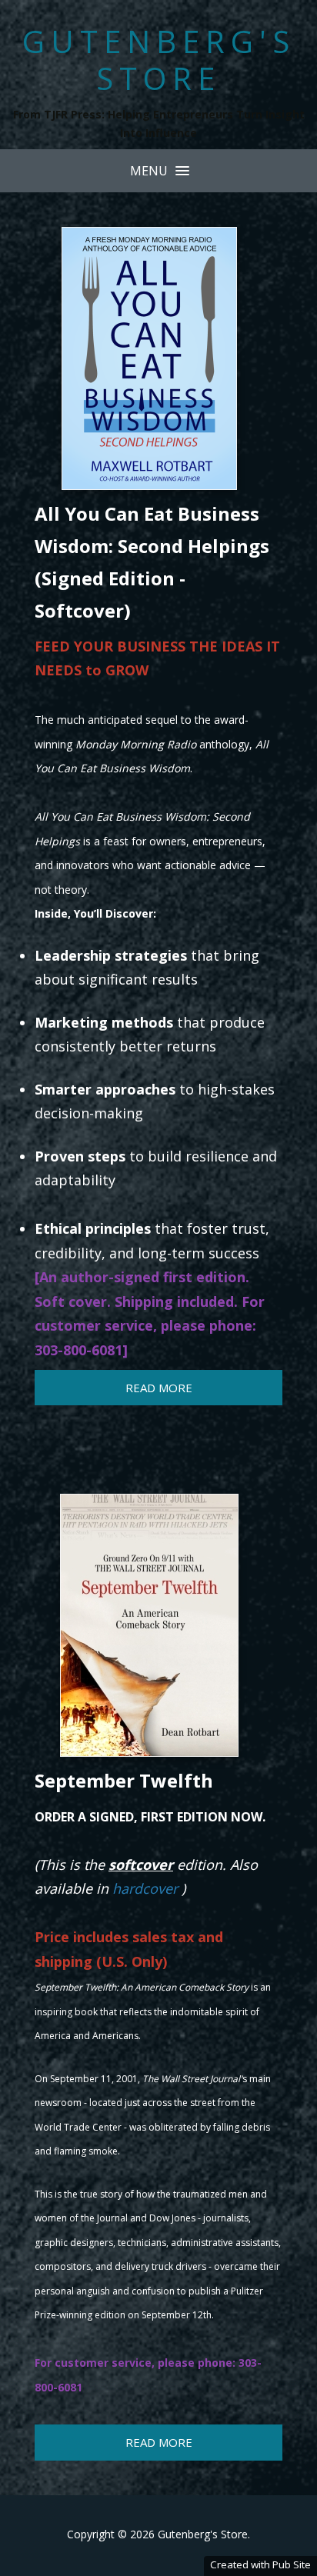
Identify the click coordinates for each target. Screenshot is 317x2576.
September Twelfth (124, 1780)
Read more (159, 1388)
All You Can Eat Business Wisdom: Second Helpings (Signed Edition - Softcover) (152, 562)
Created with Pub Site (260, 2564)
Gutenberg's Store (159, 60)
